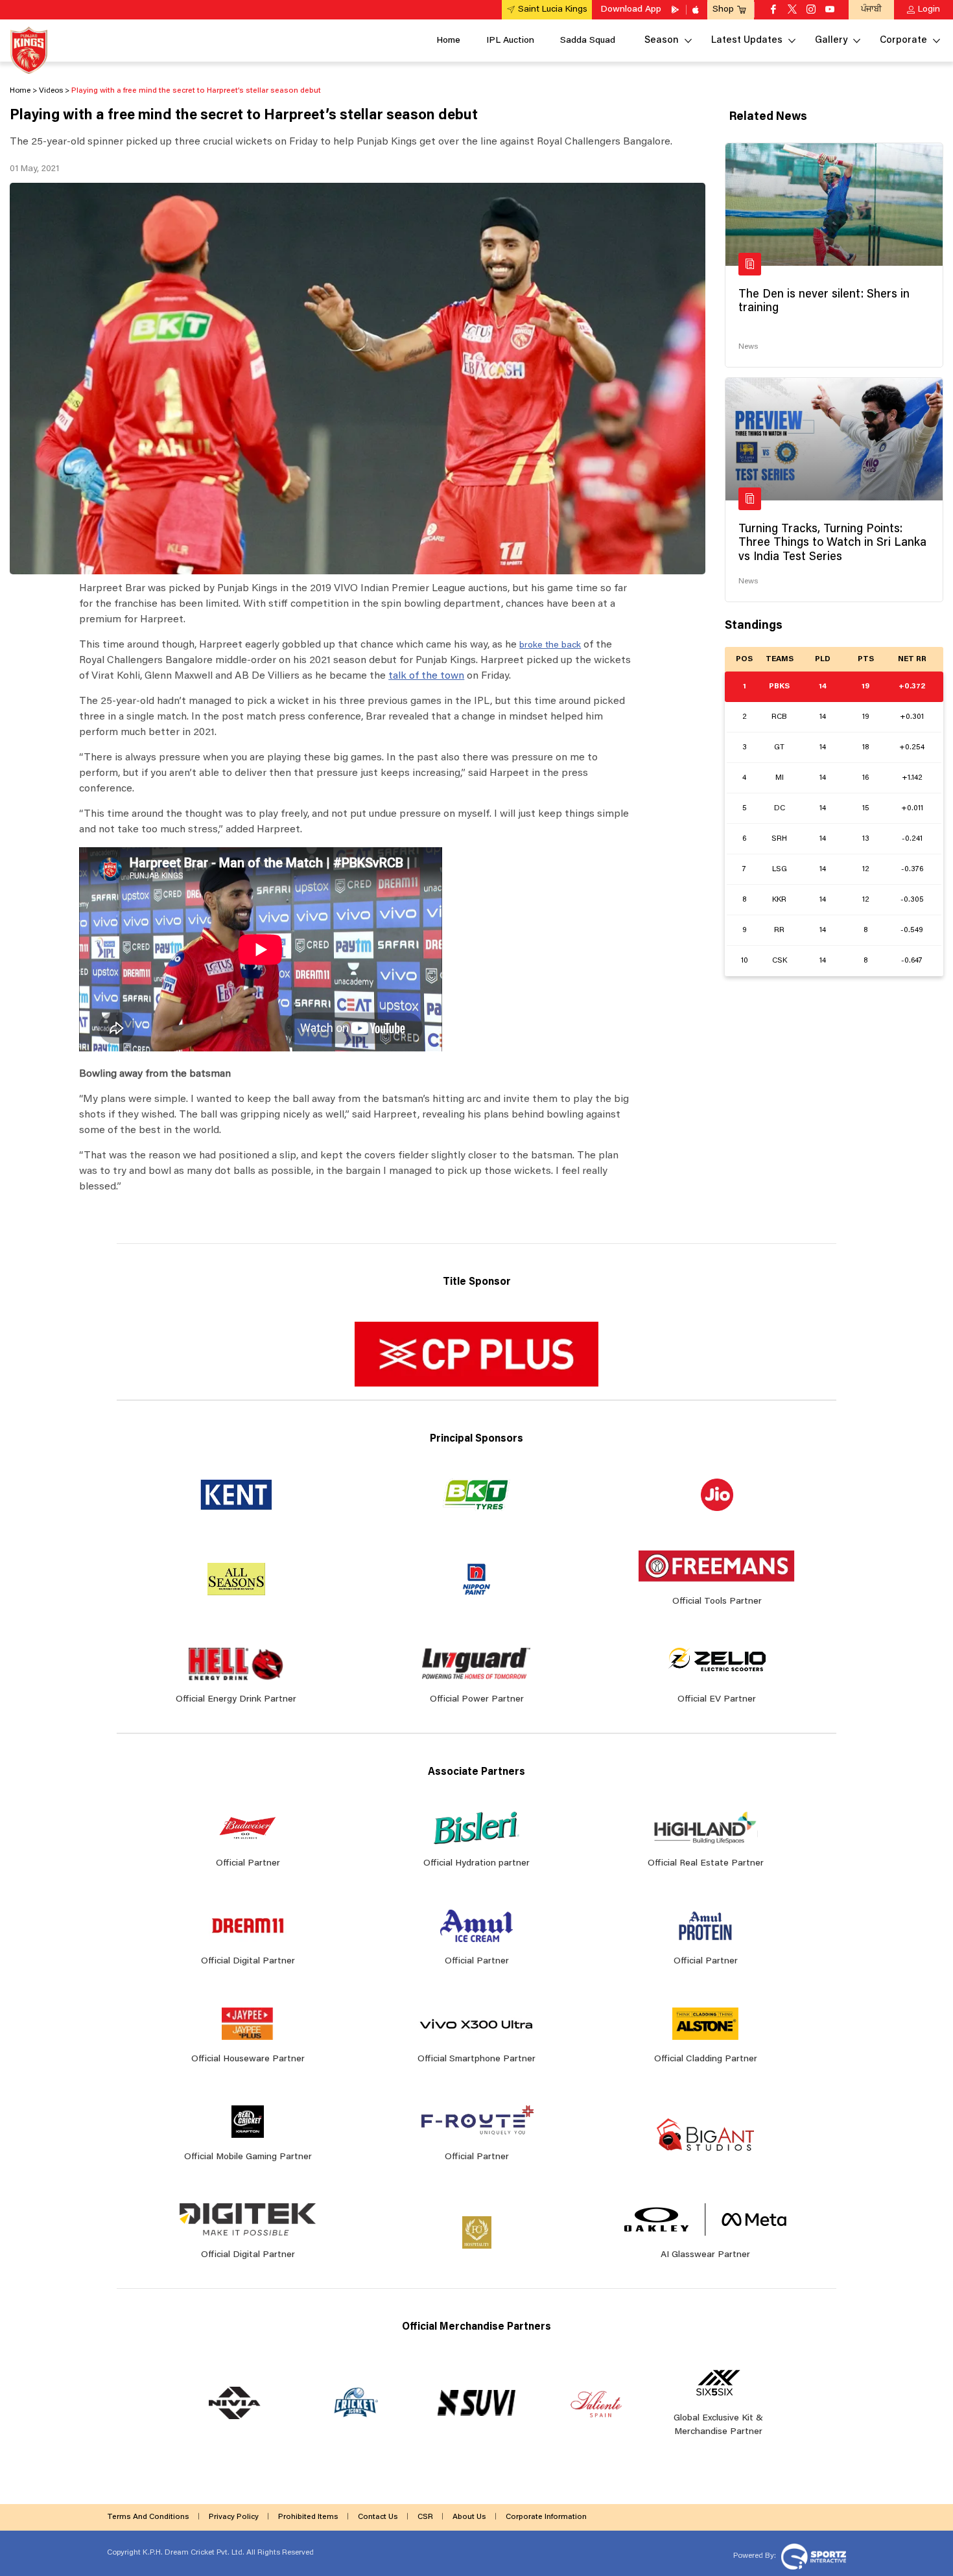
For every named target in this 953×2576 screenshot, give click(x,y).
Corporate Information (546, 2517)
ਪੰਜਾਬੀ (871, 9)
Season (662, 41)
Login (929, 10)
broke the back (550, 646)
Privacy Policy (234, 2517)
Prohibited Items (308, 2517)
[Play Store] (676, 10)
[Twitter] (792, 10)
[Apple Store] (697, 10)
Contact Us (378, 2517)
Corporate (903, 41)
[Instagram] (811, 10)
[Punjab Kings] (29, 50)
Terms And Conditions (148, 2517)
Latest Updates (747, 41)
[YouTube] (830, 10)
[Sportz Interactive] (812, 2555)
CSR (425, 2517)
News (748, 347)
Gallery (831, 41)
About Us (469, 2517)
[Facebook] (773, 10)
